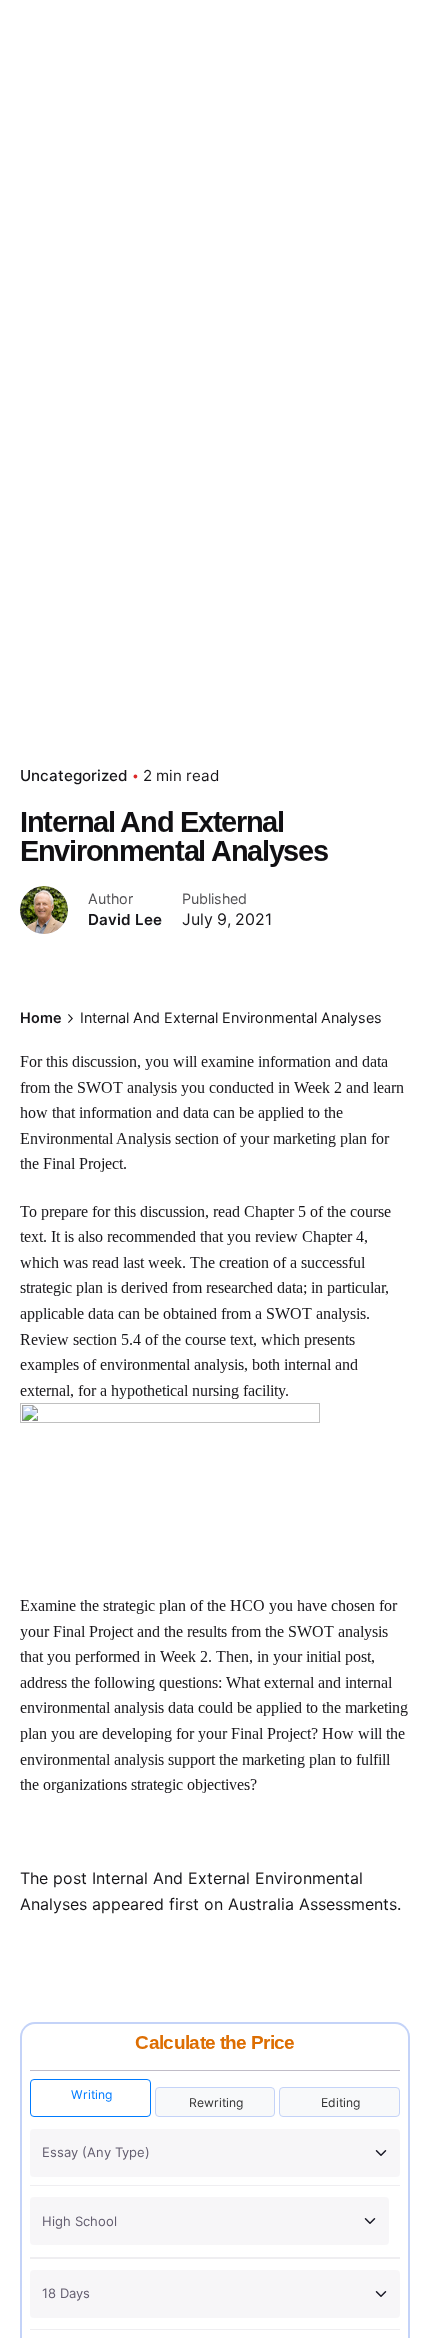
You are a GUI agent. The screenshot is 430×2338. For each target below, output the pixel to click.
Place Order (357, 140)
